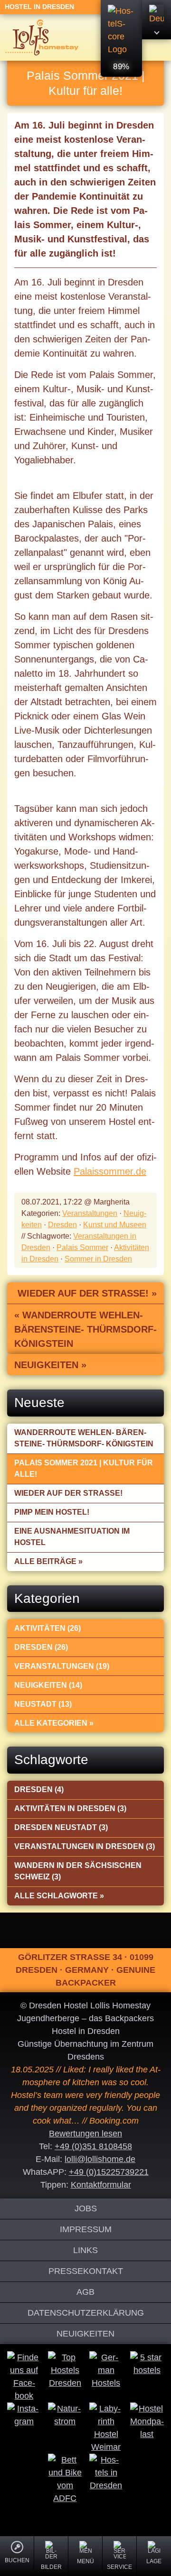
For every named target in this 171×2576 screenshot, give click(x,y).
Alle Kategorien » (54, 1723)
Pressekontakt (86, 2271)
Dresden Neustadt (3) (61, 1827)
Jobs (86, 2208)
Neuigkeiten (85, 2334)
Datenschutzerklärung (86, 2313)
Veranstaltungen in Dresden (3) (85, 1846)
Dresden (62, 1225)
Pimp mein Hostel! (52, 1512)
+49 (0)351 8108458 (93, 2146)
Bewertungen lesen (85, 2134)
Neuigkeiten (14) (48, 1685)
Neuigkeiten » (50, 1365)
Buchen (17, 2560)
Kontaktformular (101, 2185)
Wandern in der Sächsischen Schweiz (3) (78, 1871)
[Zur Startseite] (42, 37)
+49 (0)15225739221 (109, 2172)
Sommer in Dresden (98, 1259)
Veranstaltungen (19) (62, 1666)
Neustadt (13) (43, 1704)
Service (119, 2567)
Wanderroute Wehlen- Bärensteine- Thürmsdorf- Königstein (84, 1438)
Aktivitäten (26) (47, 1628)
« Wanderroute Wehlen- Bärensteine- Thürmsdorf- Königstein (85, 1329)
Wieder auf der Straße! (68, 1493)
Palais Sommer (82, 1247)
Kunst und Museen (115, 1225)
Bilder (51, 2567)
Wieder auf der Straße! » (87, 1293)
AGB (85, 2292)
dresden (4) (39, 1789)
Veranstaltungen (90, 1213)
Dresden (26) (41, 1647)
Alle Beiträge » (48, 1561)
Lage (154, 2561)
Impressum (86, 2229)
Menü (85, 2561)
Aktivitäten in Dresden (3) (70, 1808)
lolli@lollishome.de (100, 2159)
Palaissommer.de (110, 1171)
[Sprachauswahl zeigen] (157, 20)
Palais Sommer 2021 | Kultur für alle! (84, 1468)
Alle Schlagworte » (59, 1896)
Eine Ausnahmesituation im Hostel (72, 1537)
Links (85, 2250)
